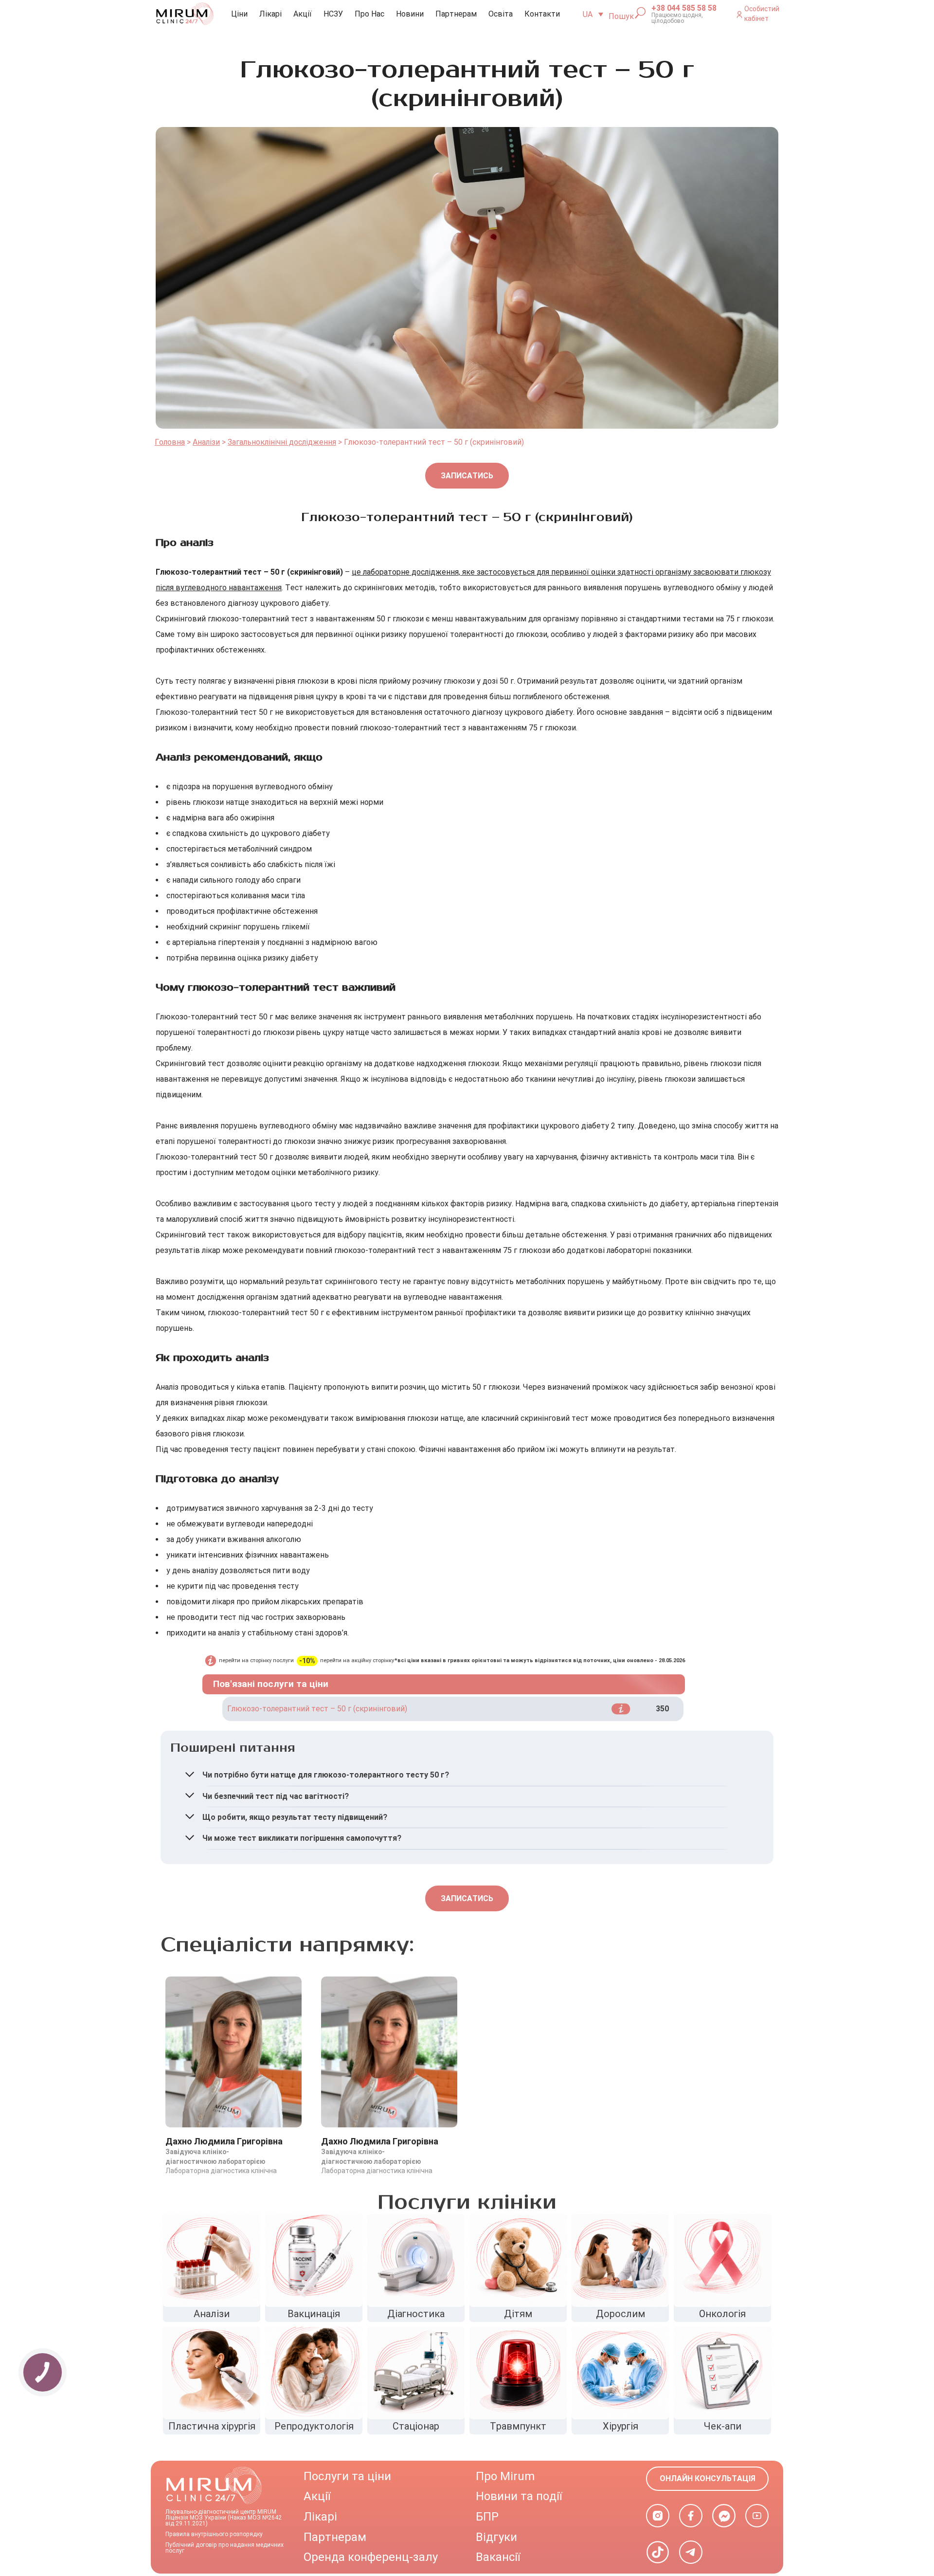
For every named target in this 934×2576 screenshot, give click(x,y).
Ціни (239, 14)
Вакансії (498, 2557)
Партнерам (456, 14)
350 (662, 1709)
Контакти (542, 14)
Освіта (501, 14)
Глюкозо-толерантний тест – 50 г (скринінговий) (317, 1709)
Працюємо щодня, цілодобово (677, 18)
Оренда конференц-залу (371, 2557)
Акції (303, 14)
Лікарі (270, 14)
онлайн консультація (708, 2478)
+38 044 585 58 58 (684, 8)
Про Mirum (505, 2476)
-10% (307, 1661)
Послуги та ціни (347, 2476)
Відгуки (496, 2537)
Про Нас (369, 14)
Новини (410, 14)
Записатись (467, 476)
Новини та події (519, 2496)
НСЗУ (333, 14)
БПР (487, 2517)
